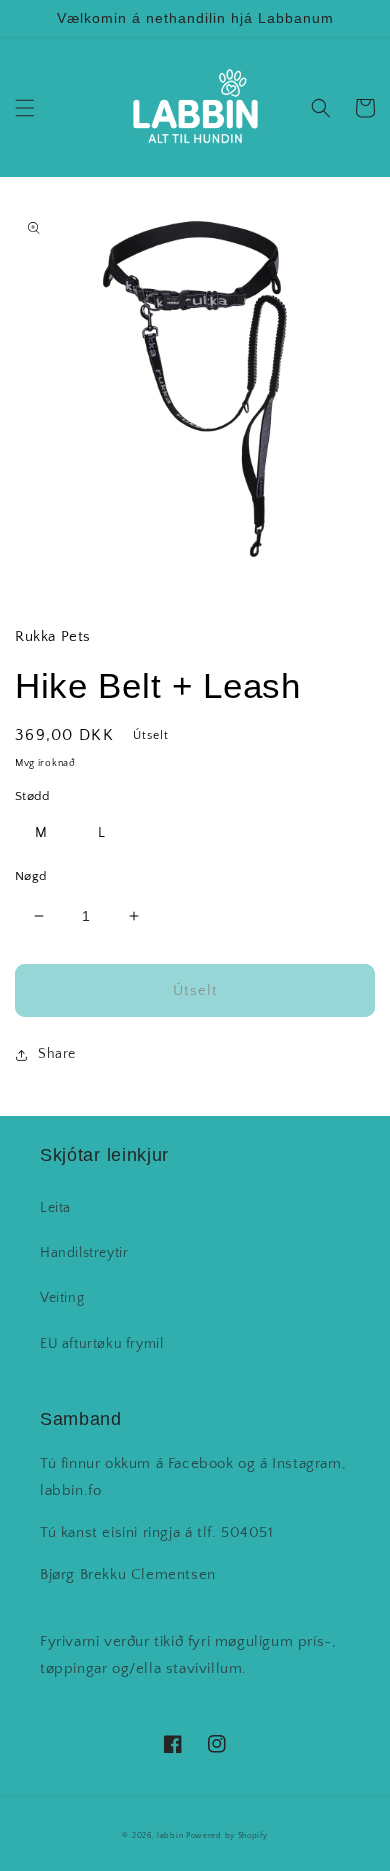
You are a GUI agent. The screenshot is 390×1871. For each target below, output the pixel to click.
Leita (55, 1208)
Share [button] (57, 1054)
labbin (170, 1835)
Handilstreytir (84, 1253)
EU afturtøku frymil (101, 1344)
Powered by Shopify (227, 1835)
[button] (25, 108)
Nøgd (31, 876)
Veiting (62, 1298)
